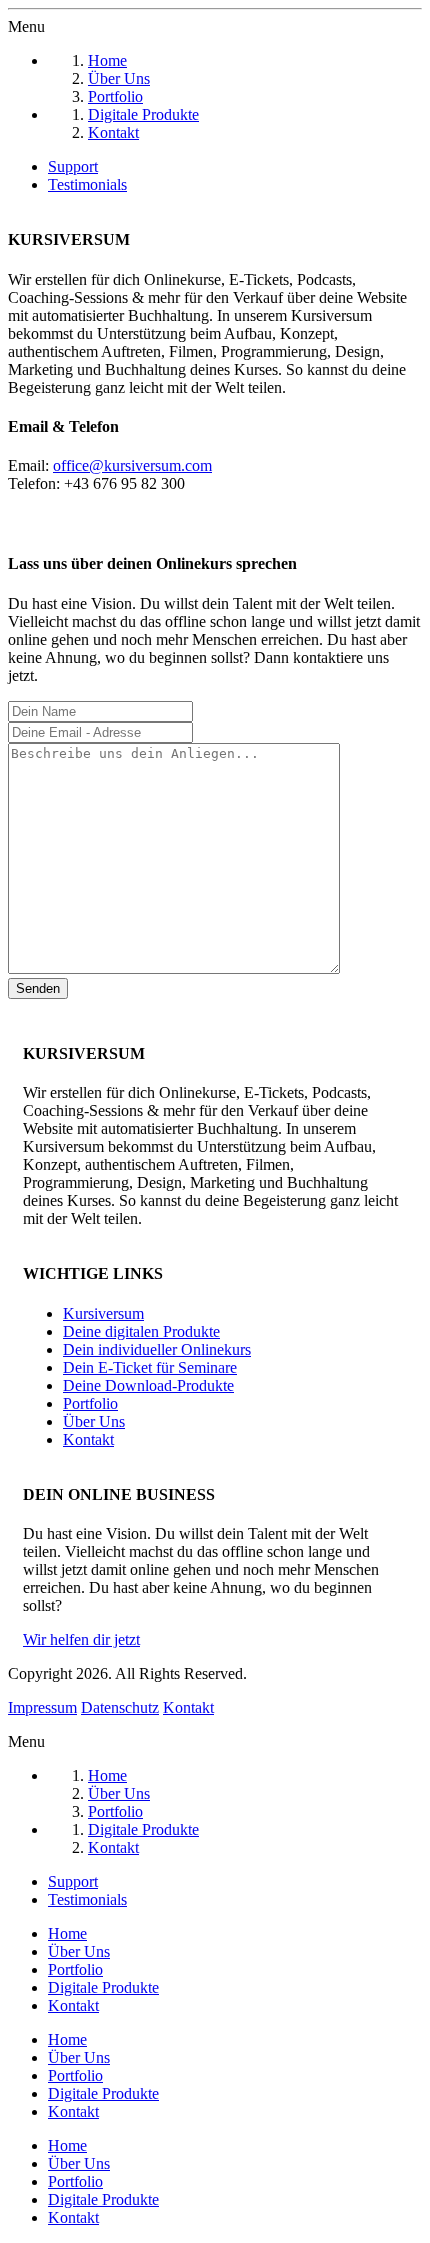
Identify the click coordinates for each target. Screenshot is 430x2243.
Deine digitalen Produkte (141, 1331)
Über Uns (94, 1421)
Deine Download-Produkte (148, 1385)
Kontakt (88, 1439)
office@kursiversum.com (132, 465)
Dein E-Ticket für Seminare (150, 1367)
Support (73, 166)
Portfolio (90, 1403)
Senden (38, 988)
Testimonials (87, 184)
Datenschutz (120, 1707)
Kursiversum (103, 1313)
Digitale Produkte (103, 1987)
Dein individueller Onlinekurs (157, 1349)
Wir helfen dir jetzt (81, 1639)
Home (67, 1933)
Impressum (42, 1707)
